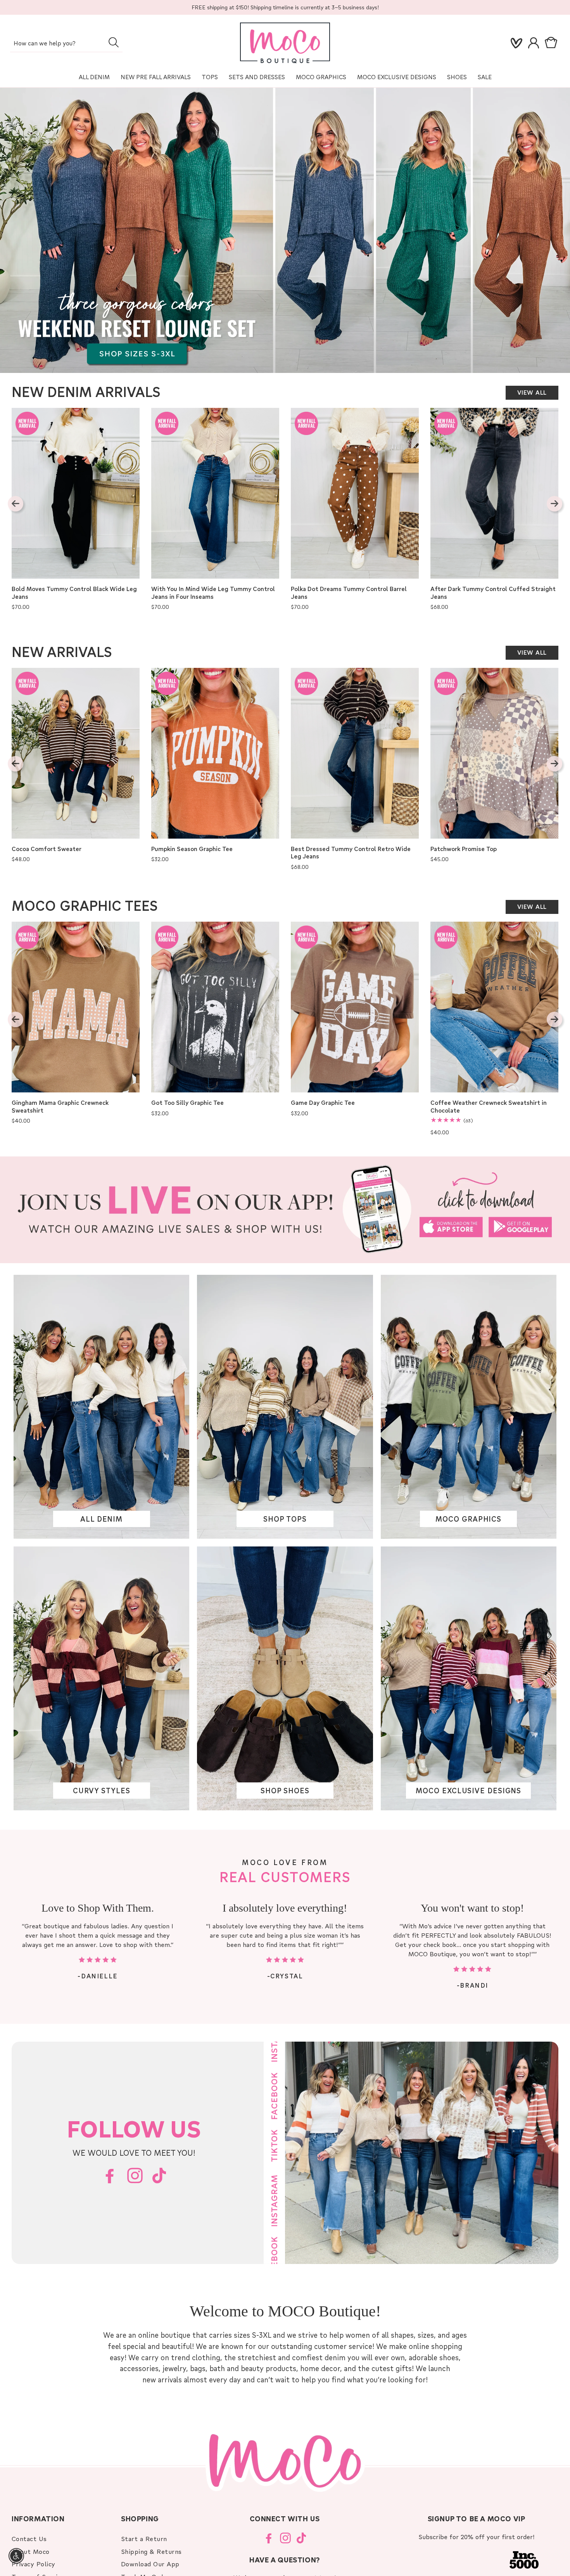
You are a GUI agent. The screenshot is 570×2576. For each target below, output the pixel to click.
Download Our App (150, 2564)
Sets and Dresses (257, 77)
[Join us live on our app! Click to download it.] (285, 1210)
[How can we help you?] (113, 42)
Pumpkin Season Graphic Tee (192, 849)
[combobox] (66, 44)
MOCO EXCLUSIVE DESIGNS (397, 77)
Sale (485, 77)
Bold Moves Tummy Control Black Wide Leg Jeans (74, 593)
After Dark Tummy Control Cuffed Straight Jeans (493, 593)
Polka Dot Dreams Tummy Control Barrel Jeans (349, 593)
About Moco (31, 2551)
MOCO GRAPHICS (468, 1519)
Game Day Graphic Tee (323, 1103)
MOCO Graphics (321, 77)
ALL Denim (94, 77)
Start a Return (144, 2539)
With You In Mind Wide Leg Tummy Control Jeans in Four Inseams (213, 593)
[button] (553, 43)
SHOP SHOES (285, 1791)
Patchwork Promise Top (464, 849)
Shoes (457, 77)
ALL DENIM (101, 1519)
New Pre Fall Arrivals (156, 77)
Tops (210, 77)
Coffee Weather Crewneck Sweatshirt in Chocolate (489, 1107)
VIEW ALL (532, 392)
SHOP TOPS (285, 1519)
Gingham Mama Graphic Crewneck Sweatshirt (60, 1107)
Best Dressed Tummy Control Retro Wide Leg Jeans (351, 853)
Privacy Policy (34, 2564)
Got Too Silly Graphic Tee (187, 1103)
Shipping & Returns (151, 2551)
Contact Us (29, 2539)
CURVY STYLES (102, 1791)
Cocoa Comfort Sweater (47, 849)
